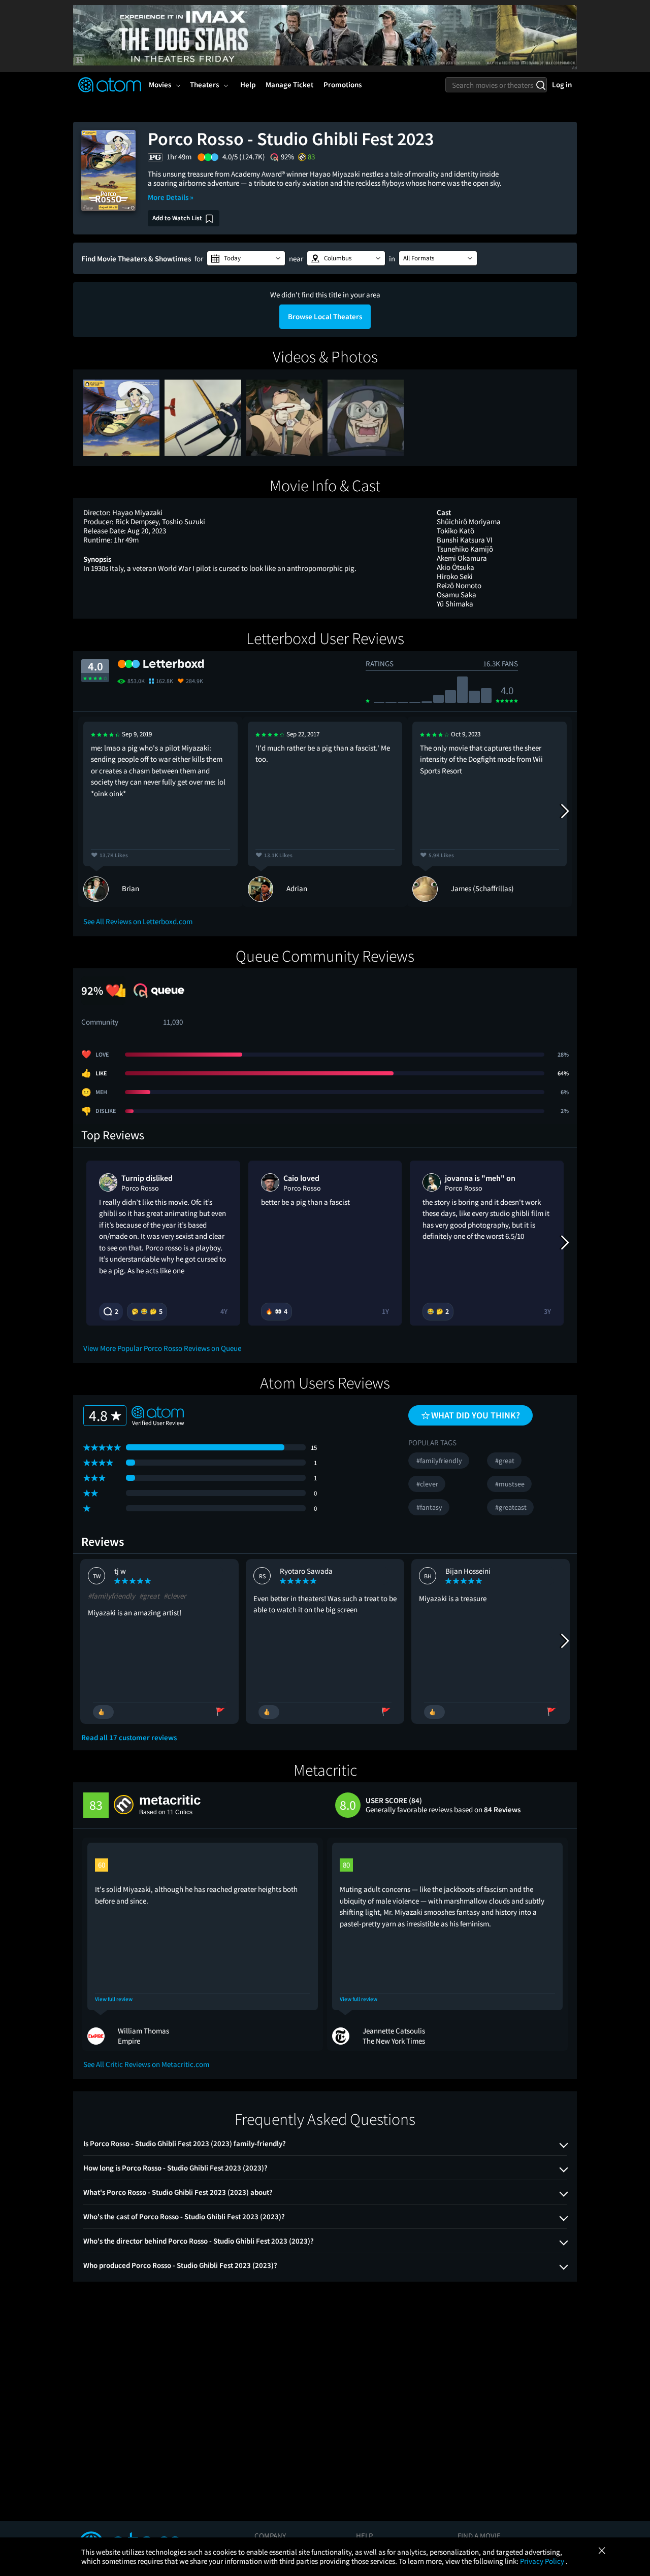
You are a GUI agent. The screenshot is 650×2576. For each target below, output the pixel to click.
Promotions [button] (343, 84)
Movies (160, 84)
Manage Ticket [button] (289, 84)
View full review (114, 1999)
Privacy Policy (543, 2561)
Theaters (204, 84)
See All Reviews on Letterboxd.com (138, 921)
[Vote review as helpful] (103, 1712)
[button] (246, 258)
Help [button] (248, 84)
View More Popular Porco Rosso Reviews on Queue (162, 1348)
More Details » (171, 197)
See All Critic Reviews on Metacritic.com (146, 2064)
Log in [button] (562, 84)
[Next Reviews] (564, 811)
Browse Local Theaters (325, 316)
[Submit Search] (541, 85)
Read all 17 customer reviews (129, 1738)
